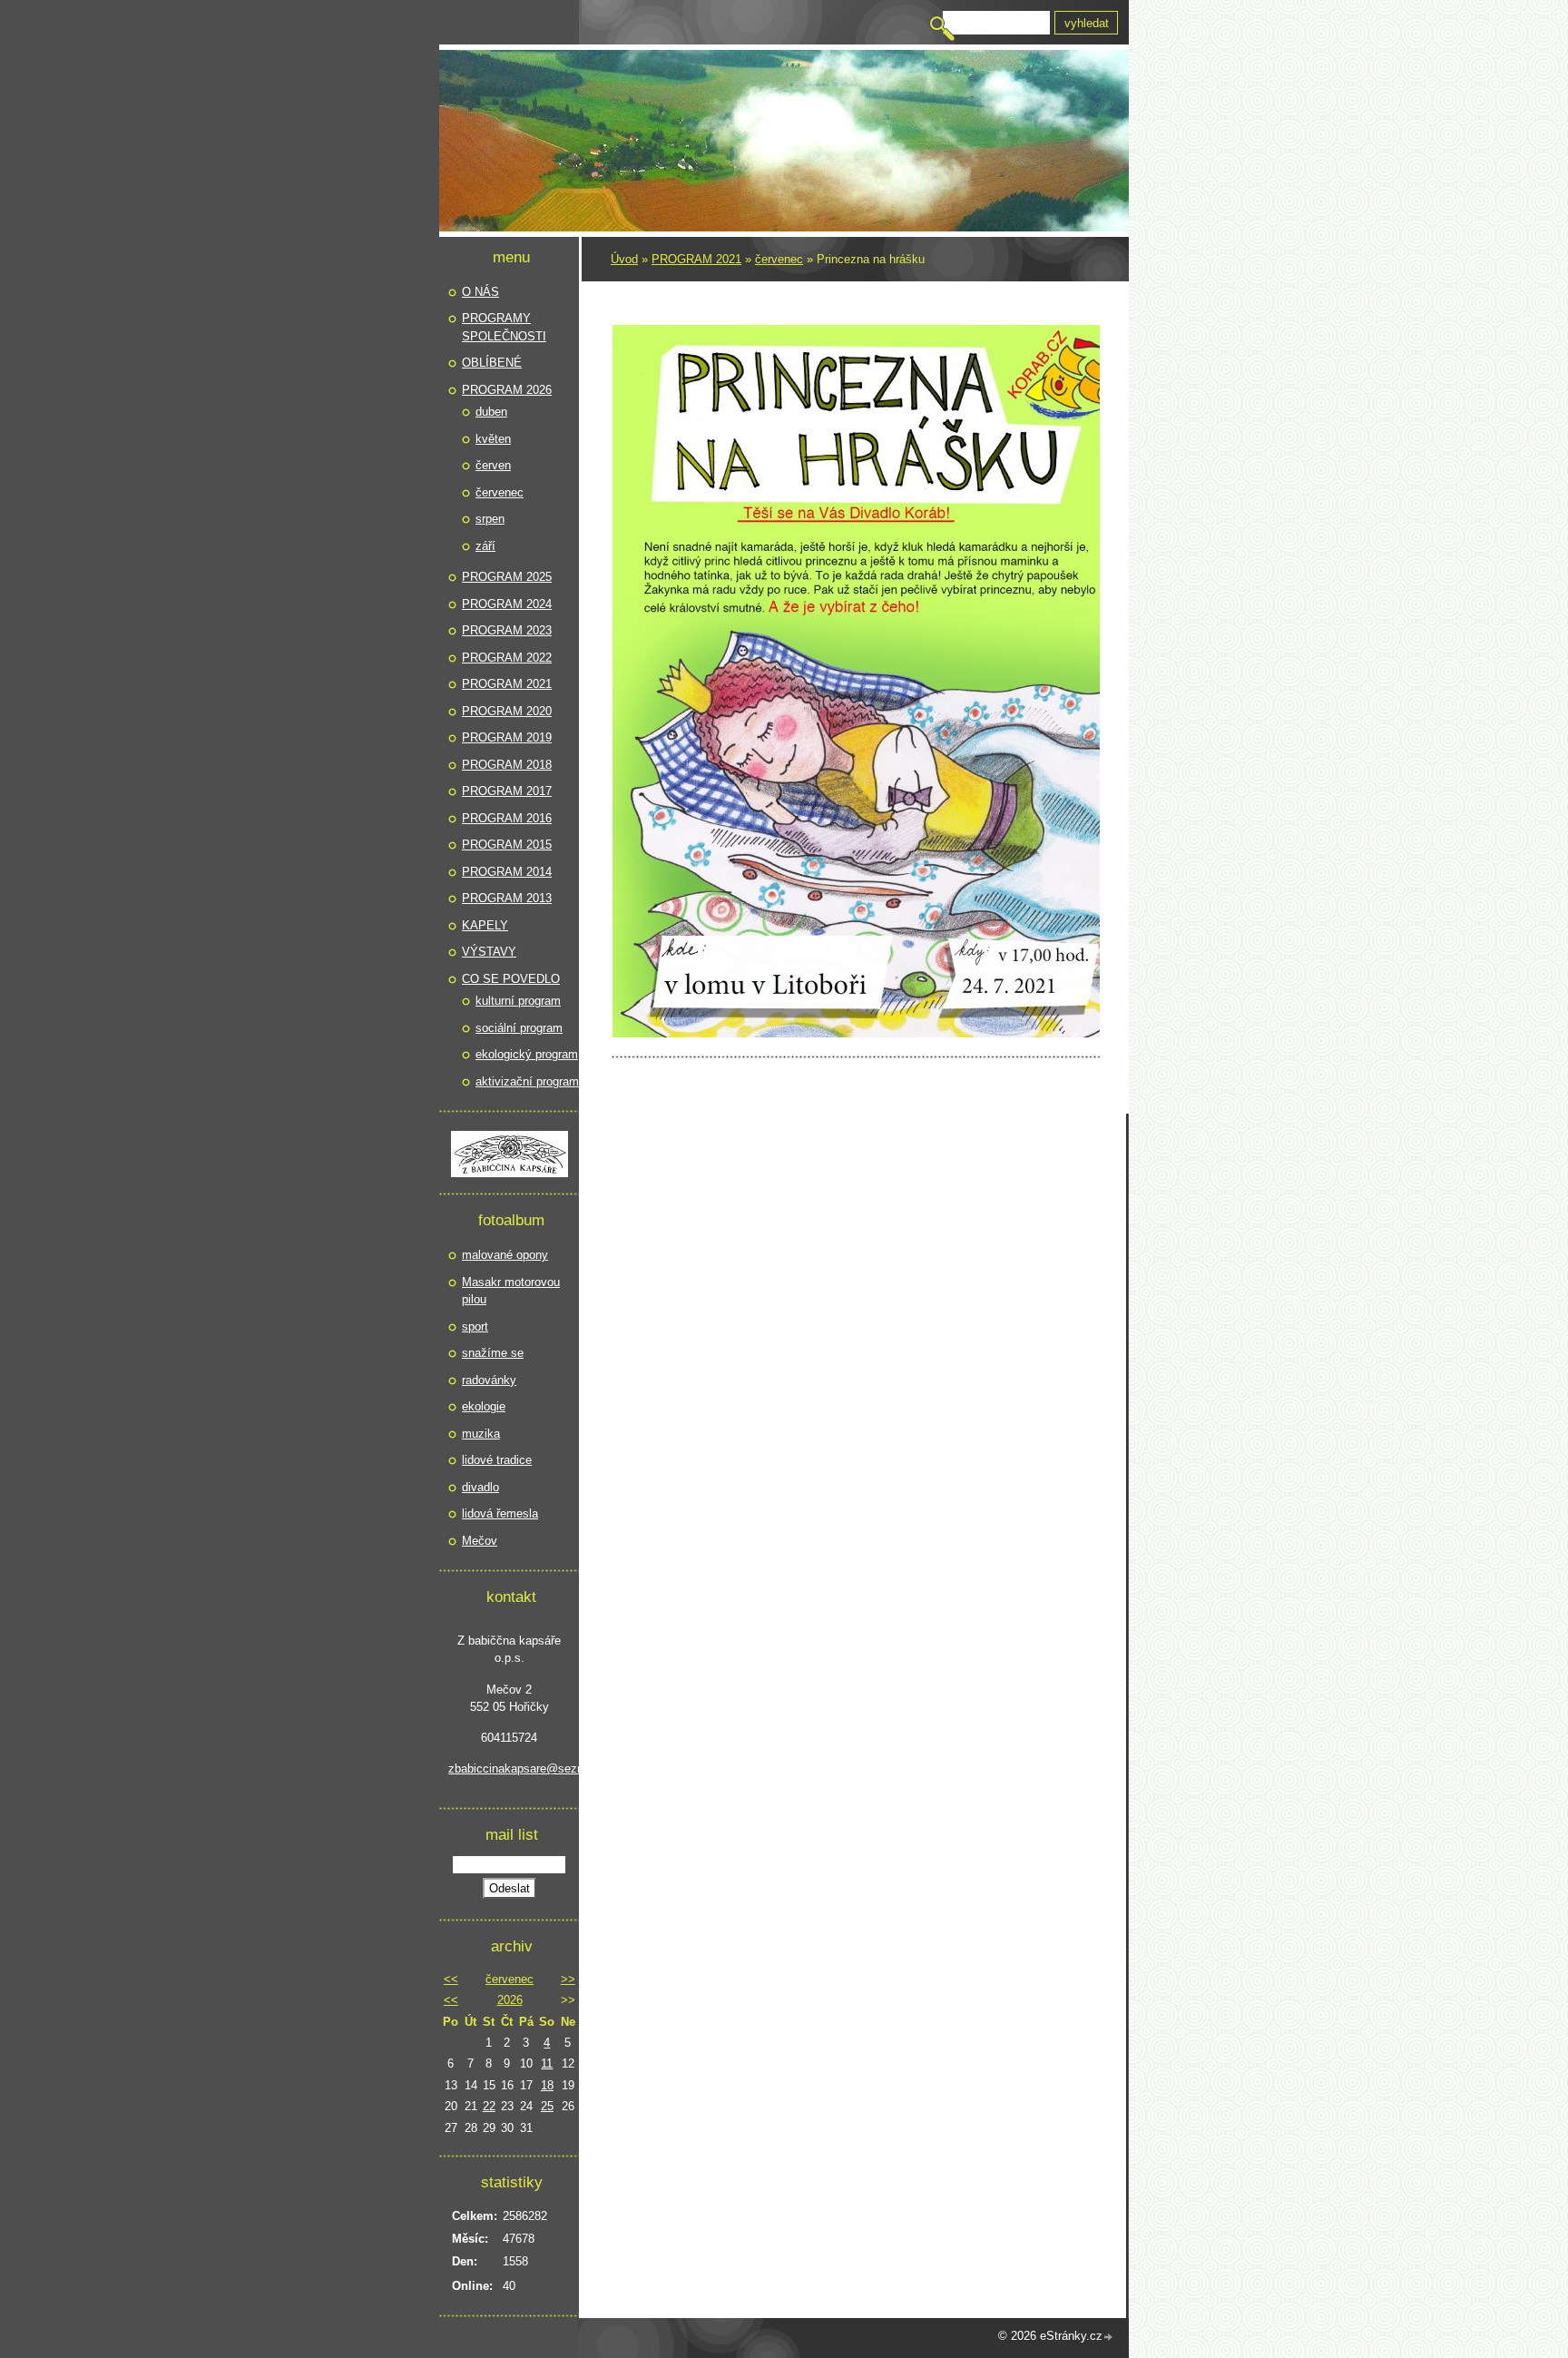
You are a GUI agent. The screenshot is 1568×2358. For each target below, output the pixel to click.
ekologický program (527, 1054)
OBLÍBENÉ (492, 363)
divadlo (480, 1487)
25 (547, 2106)
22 (489, 2106)
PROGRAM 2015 (507, 845)
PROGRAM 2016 (507, 818)
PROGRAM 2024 (507, 604)
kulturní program (518, 1001)
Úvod (624, 259)
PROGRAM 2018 (507, 765)
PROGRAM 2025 (507, 577)
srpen (490, 519)
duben (491, 412)
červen (493, 465)
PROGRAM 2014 (507, 872)
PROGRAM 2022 (507, 658)
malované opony (505, 1255)
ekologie (484, 1406)
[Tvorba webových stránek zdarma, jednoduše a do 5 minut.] (1109, 2338)
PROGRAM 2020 (507, 711)
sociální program (519, 1028)
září (485, 546)
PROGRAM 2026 (507, 390)
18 (547, 2085)
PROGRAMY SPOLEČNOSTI (504, 327)
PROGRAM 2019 (507, 737)
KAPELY (485, 925)
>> (568, 1979)
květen (493, 439)
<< (451, 1979)
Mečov (480, 1541)
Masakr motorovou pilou (511, 1291)
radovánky (489, 1380)
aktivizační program (527, 1081)
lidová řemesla (500, 1513)
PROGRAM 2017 (507, 791)
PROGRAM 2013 (507, 898)
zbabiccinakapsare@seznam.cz (509, 1768)
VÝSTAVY (489, 952)
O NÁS (480, 292)
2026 (510, 2000)
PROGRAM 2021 (696, 259)
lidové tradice (497, 1460)
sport (475, 1326)
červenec (779, 259)
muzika (481, 1434)
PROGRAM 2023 (507, 630)
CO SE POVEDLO (511, 979)
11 (547, 2063)
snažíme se (493, 1353)
